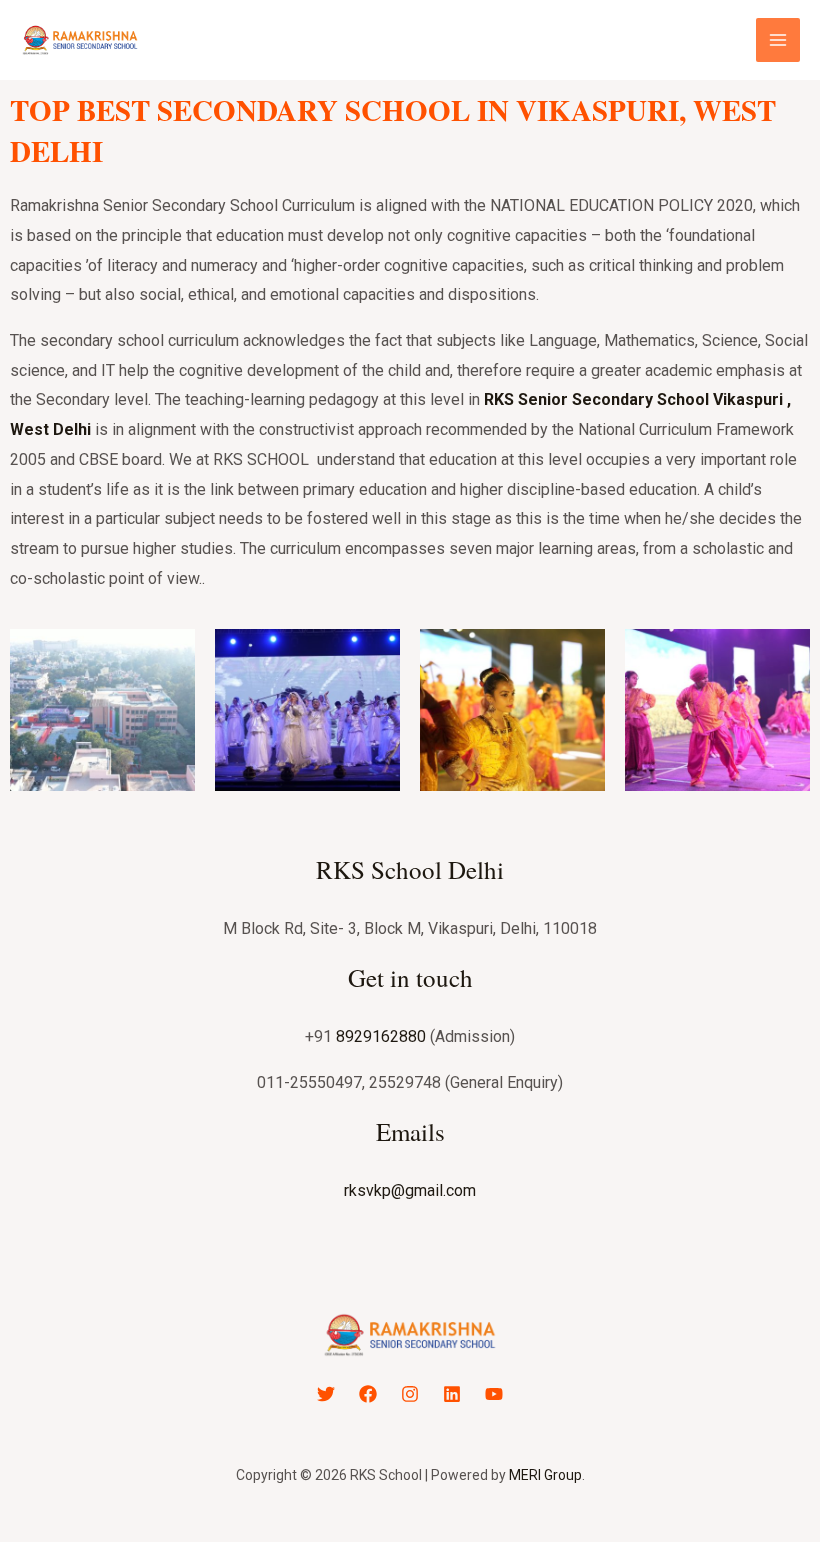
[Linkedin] (452, 1394)
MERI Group (545, 1475)
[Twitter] (326, 1394)
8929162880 (381, 1036)
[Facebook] (368, 1394)
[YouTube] (494, 1394)
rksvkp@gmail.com (410, 1190)
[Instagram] (410, 1394)
